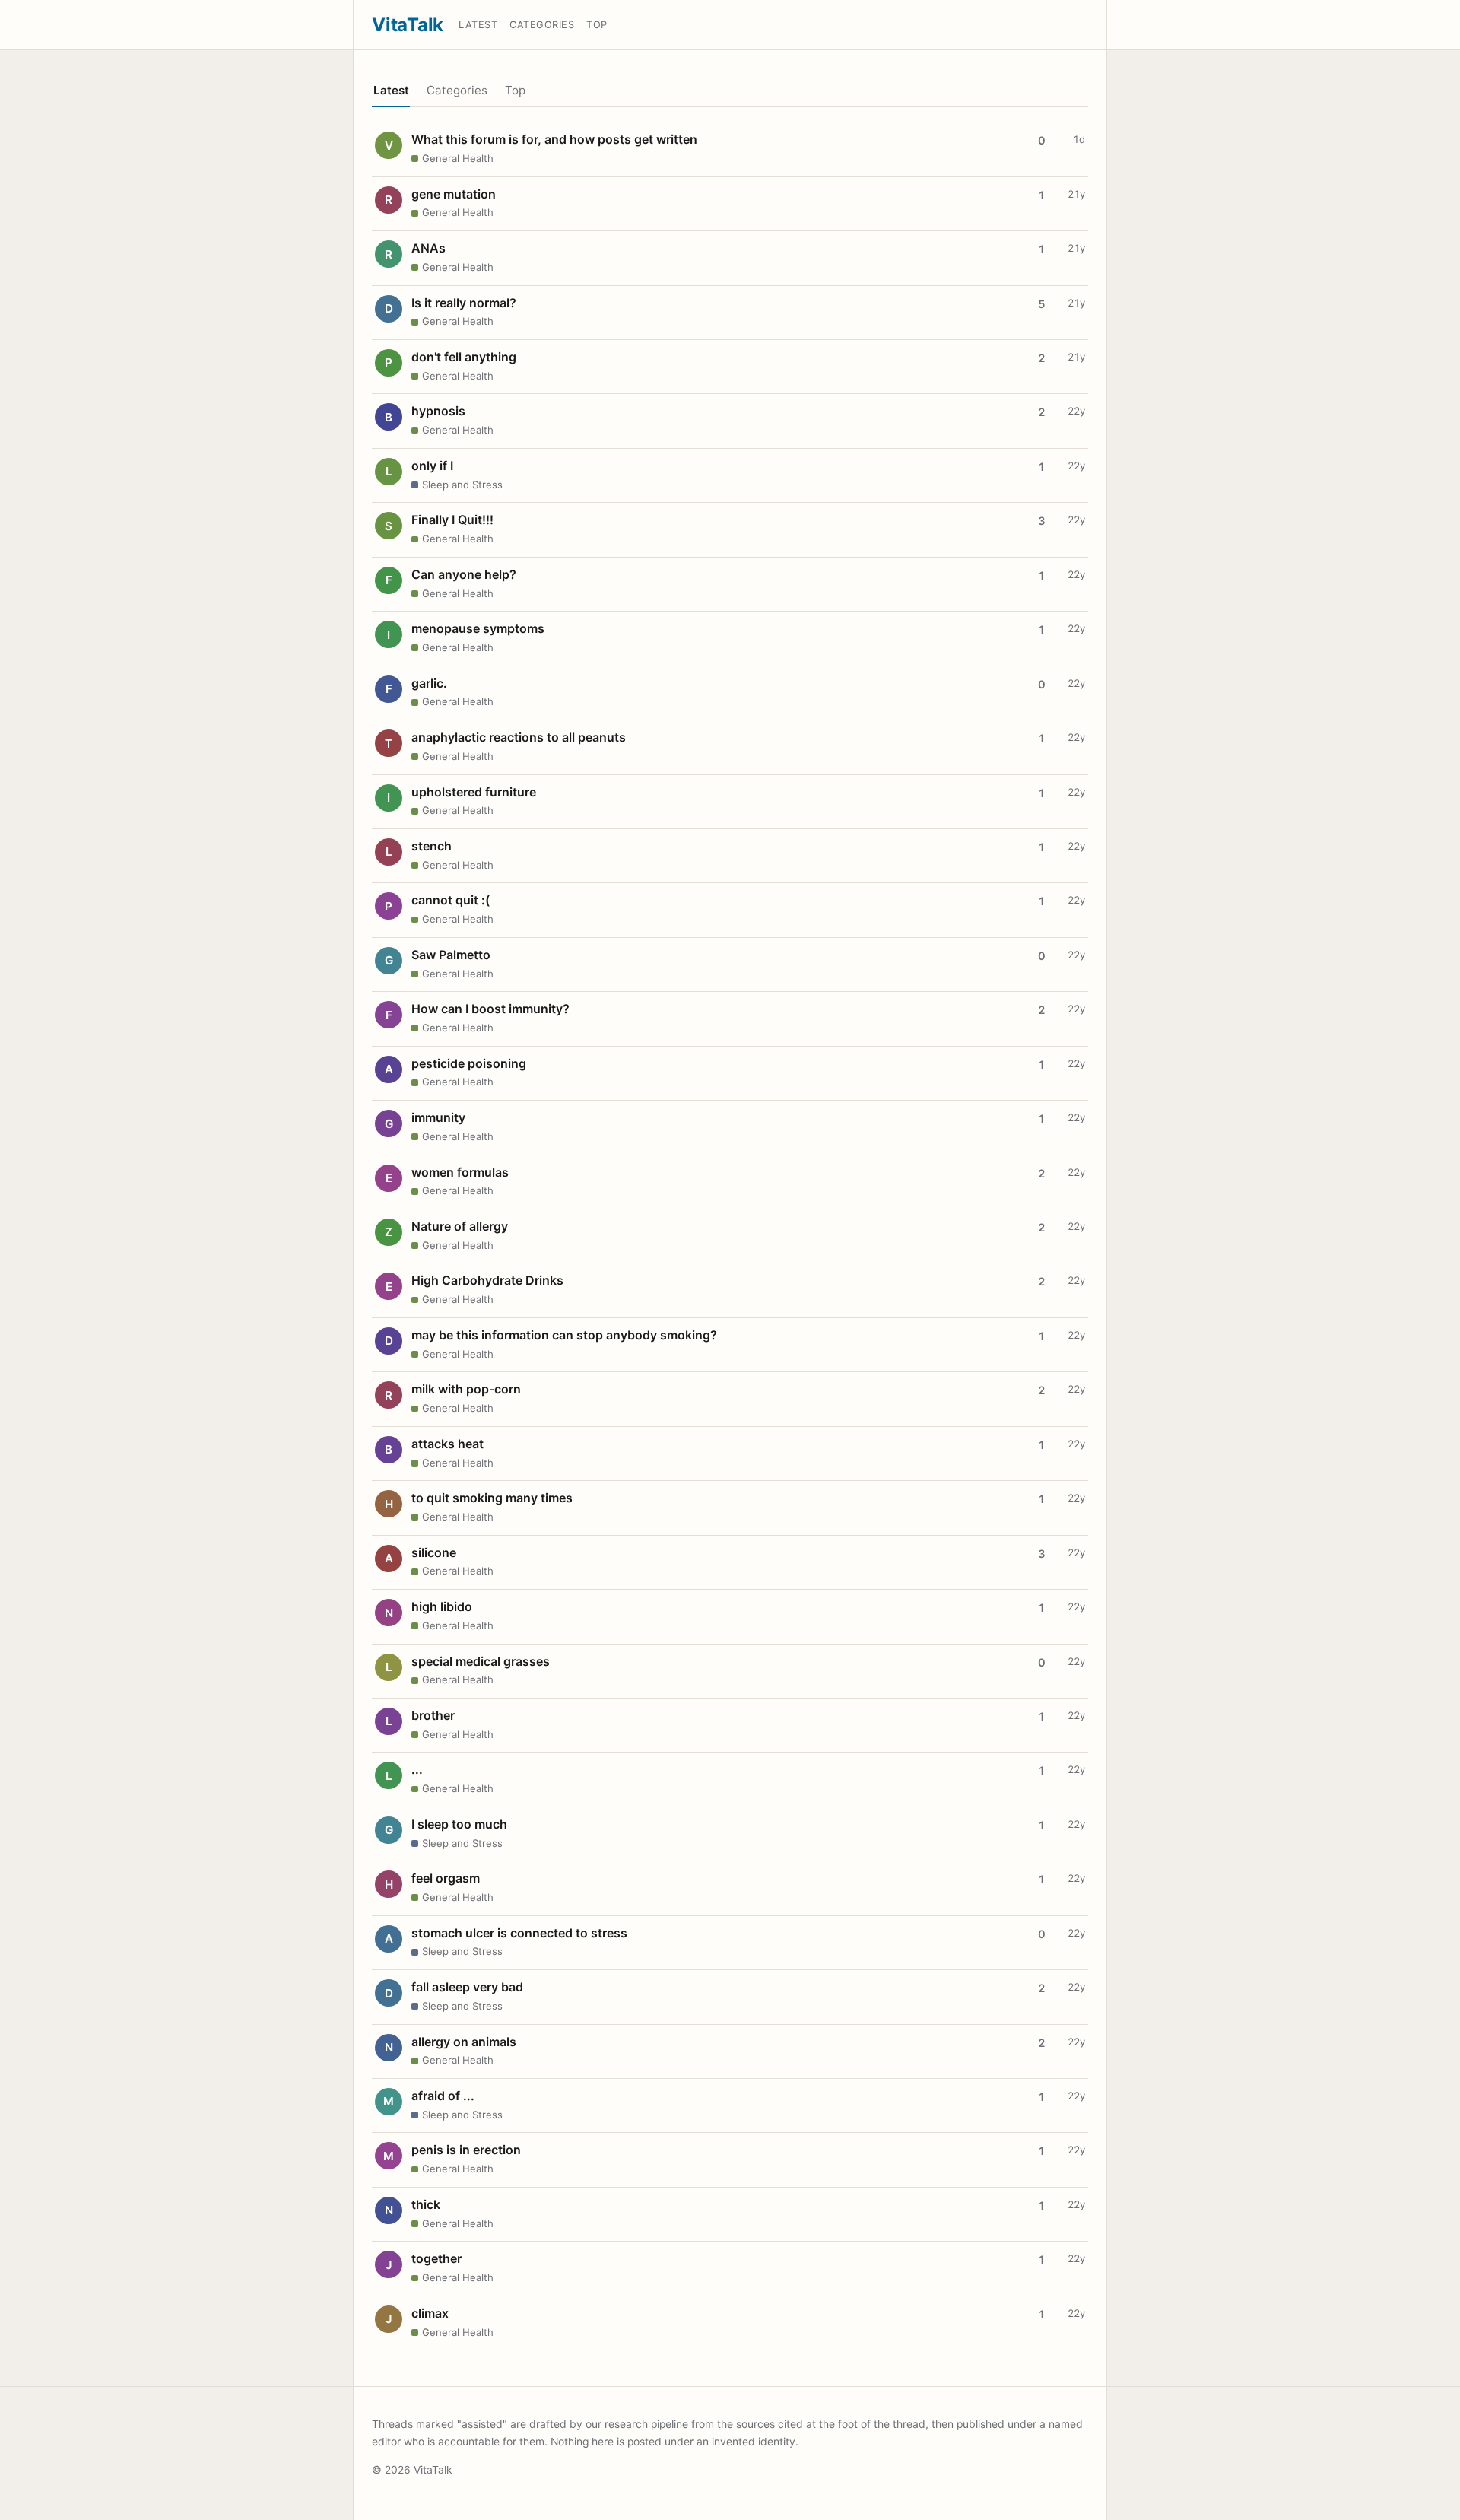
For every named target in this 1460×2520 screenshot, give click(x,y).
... (417, 1769)
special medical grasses (481, 1661)
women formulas (460, 1172)
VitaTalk (408, 25)
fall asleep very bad (467, 1987)
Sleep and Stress (462, 485)
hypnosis (438, 411)
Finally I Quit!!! (452, 520)
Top (597, 25)
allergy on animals (464, 2042)
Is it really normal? (464, 303)
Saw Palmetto (451, 955)
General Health (458, 158)
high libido (442, 1606)
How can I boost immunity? (490, 1009)
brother (433, 1715)
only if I (432, 466)
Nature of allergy (460, 1226)
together (436, 2258)
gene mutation (454, 194)
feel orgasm (446, 1878)
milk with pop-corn (466, 1389)
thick (426, 2204)
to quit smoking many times (492, 1498)
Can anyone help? (464, 574)
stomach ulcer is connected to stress (519, 1933)
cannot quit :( (451, 900)
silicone (434, 1552)
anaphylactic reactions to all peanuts (519, 737)
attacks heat (448, 1444)
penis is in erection (466, 2150)
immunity (438, 1117)
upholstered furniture (474, 792)
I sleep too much (459, 1824)
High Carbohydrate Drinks (487, 1280)
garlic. (429, 683)
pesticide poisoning (469, 1063)
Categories (542, 25)
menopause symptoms (478, 628)
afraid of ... (443, 2096)
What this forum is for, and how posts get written (554, 139)
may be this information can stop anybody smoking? (564, 1335)
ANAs (428, 248)
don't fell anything (464, 357)
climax (430, 2313)
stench (432, 846)
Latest (478, 25)
